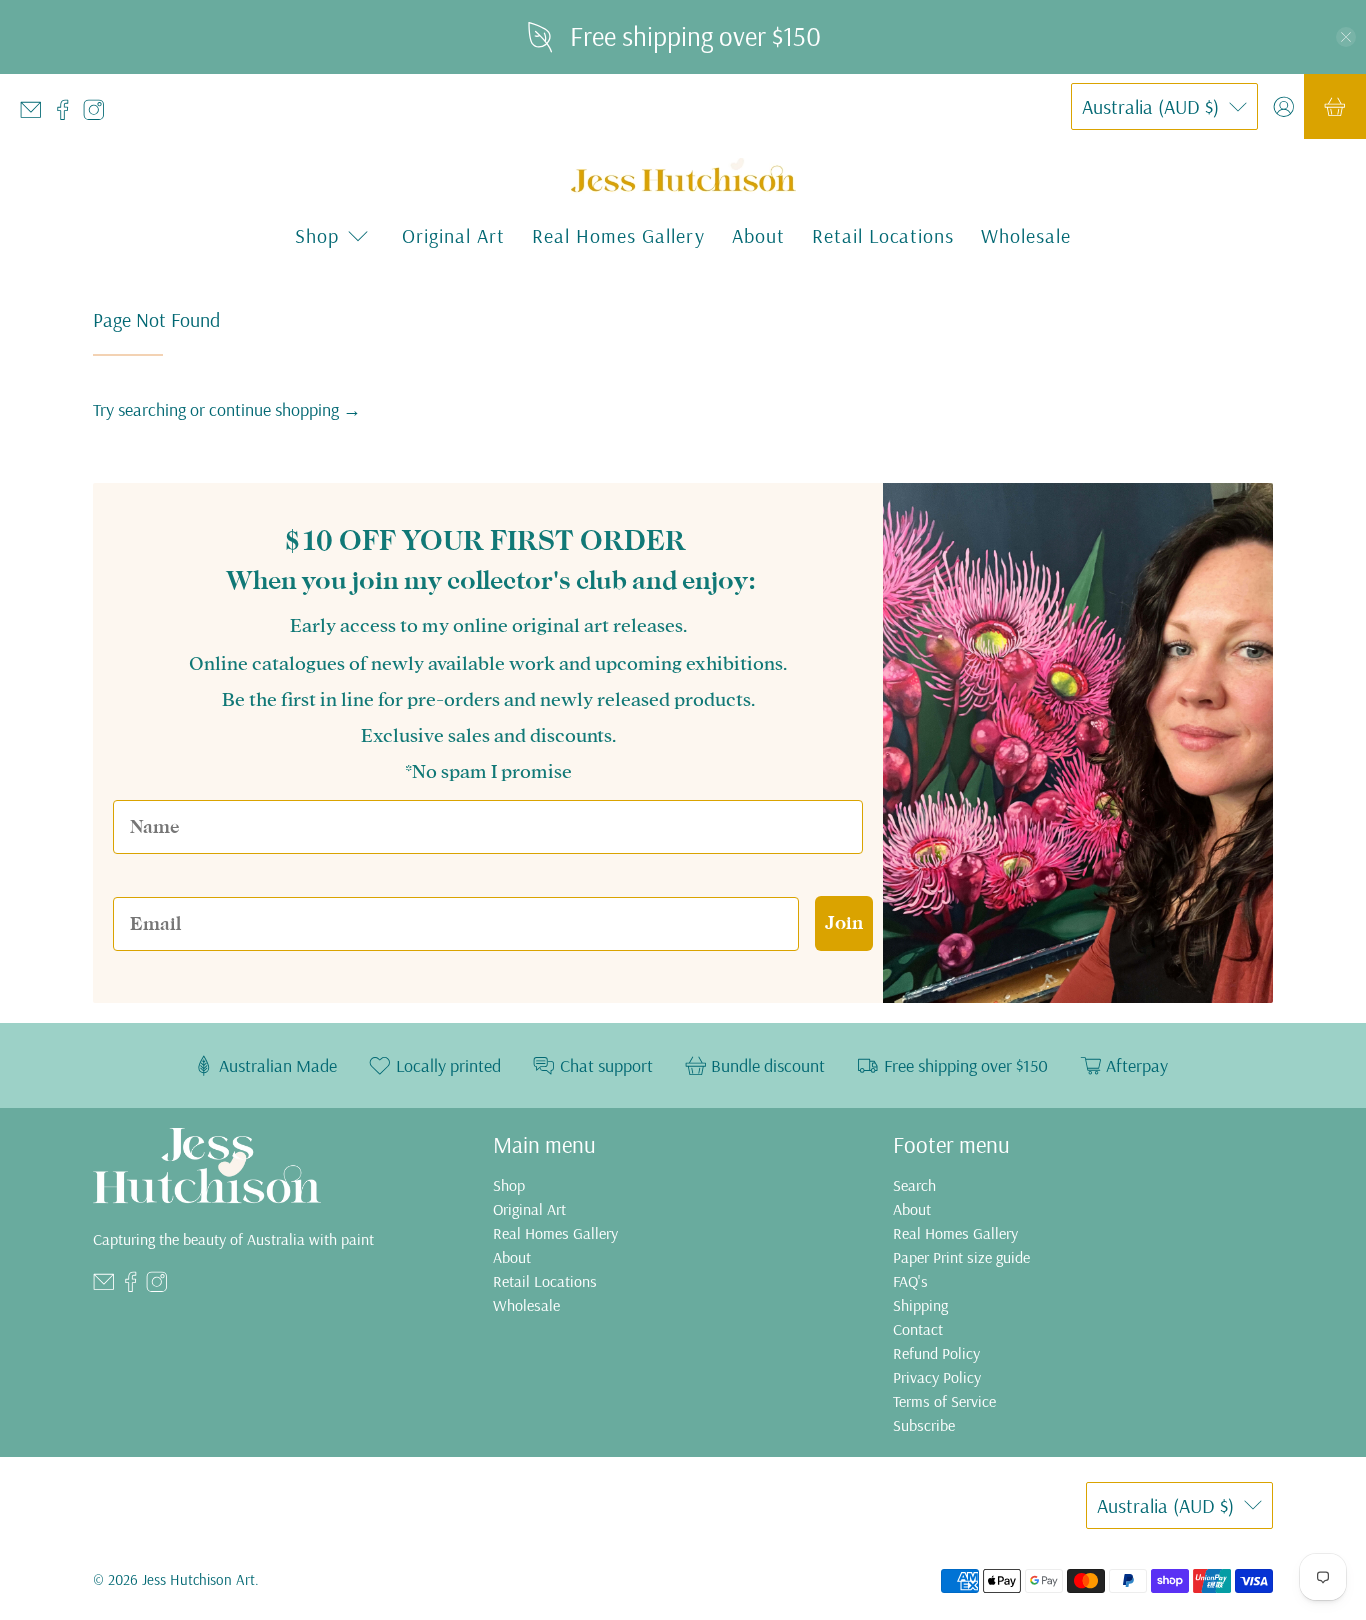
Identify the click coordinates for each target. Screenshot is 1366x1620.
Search (914, 1185)
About (758, 235)
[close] (1346, 37)
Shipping (920, 1305)
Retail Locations (883, 235)
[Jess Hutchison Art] (683, 176)
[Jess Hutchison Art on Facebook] (68, 114)
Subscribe (924, 1425)
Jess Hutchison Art (198, 1579)
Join (844, 922)
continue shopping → (285, 409)
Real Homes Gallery (618, 235)
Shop (509, 1185)
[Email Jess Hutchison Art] (36, 114)
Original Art (453, 235)
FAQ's (910, 1281)
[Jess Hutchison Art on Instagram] (99, 114)
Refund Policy (936, 1353)
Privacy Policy (937, 1377)
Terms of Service (944, 1401)
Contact (918, 1329)
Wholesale (1026, 235)
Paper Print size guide (961, 1257)
